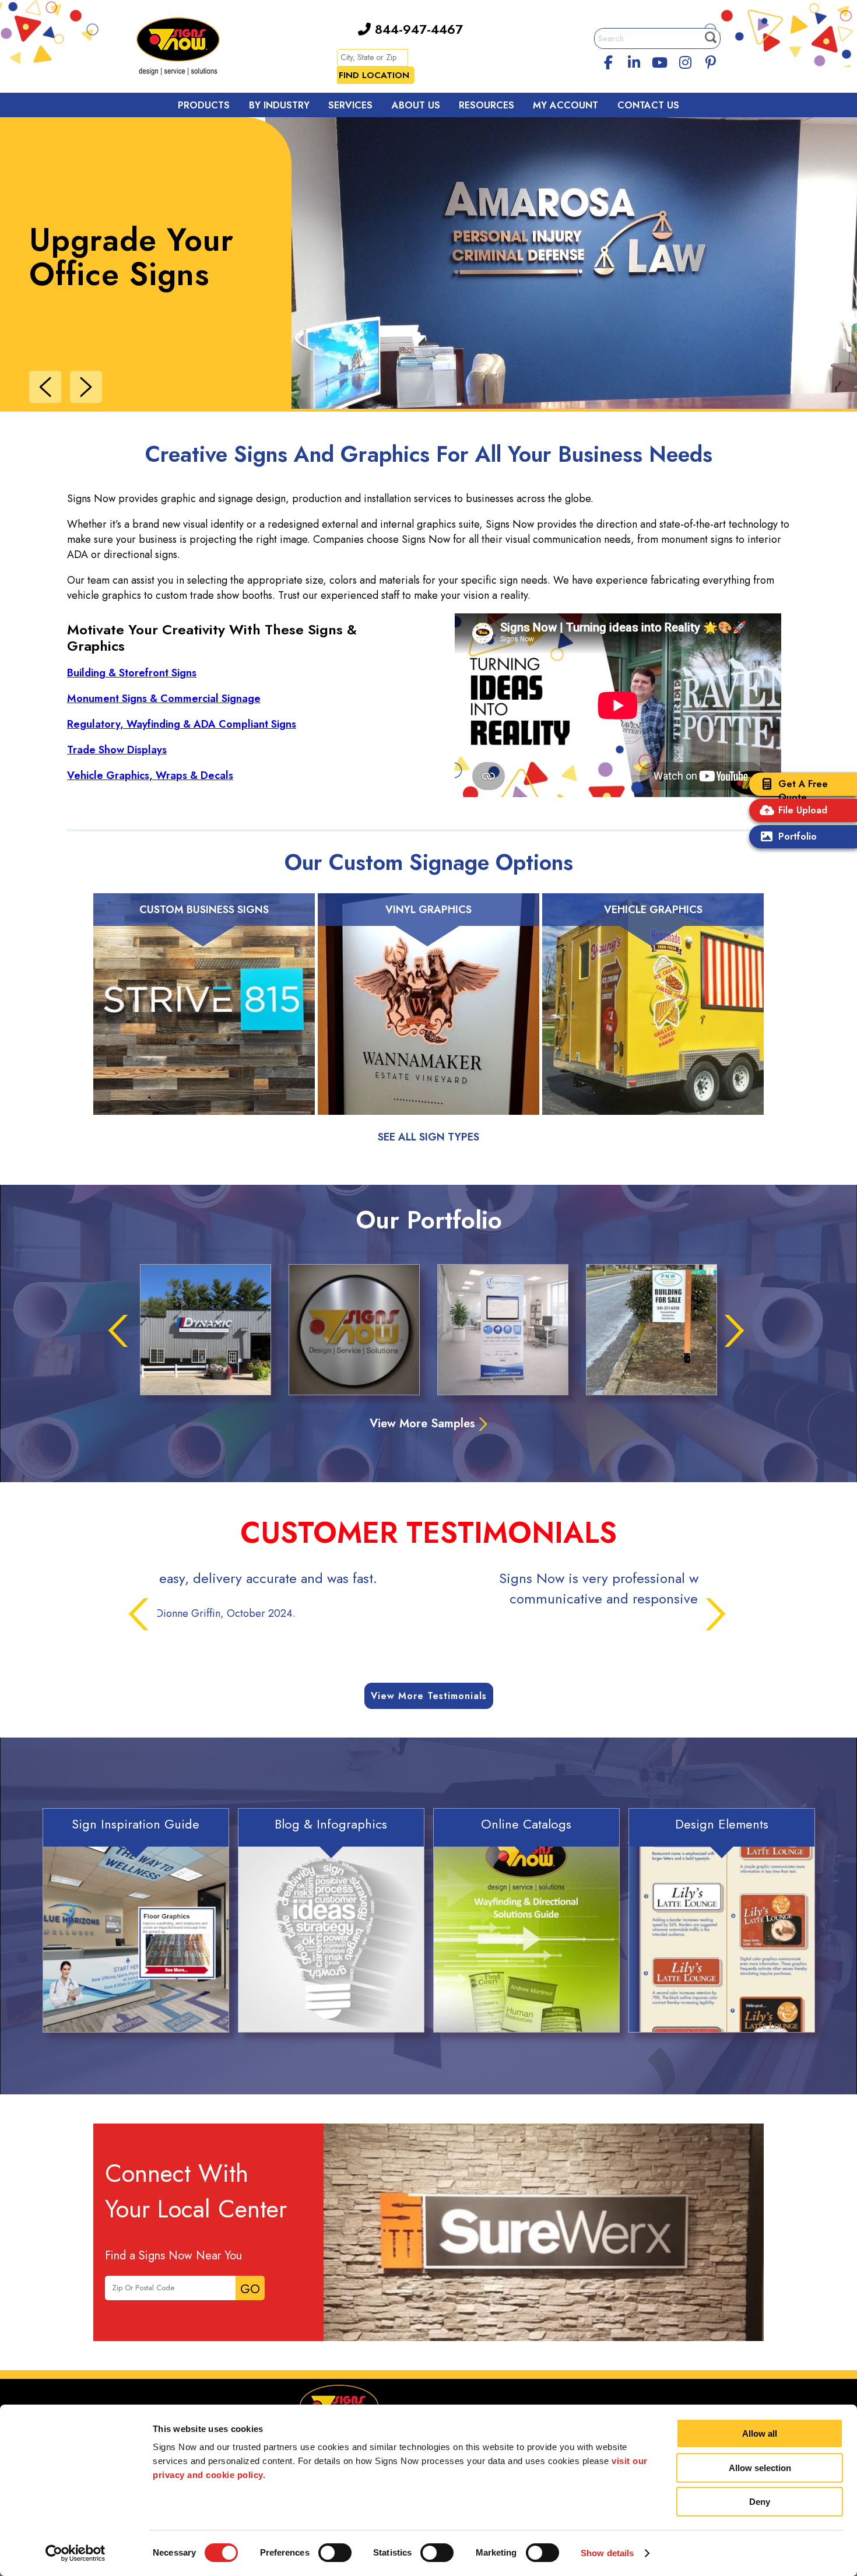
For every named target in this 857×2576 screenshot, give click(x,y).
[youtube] (659, 61)
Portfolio (798, 836)
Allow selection (760, 2468)
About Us (416, 105)
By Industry (279, 105)
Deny (760, 2502)
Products (204, 105)
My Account (566, 105)
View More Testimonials (429, 1696)
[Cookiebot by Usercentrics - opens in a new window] (75, 2553)
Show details (607, 2553)
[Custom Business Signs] (204, 1019)
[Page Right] (86, 387)
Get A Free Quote (803, 791)
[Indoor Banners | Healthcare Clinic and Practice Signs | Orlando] (503, 1330)
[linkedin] (634, 61)
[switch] (335, 2553)
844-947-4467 (417, 29)
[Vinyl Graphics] (428, 1019)
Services (350, 105)
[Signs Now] (186, 48)
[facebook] (609, 61)
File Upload (803, 810)
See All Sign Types (428, 1137)
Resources (487, 105)
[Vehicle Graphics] (653, 1019)
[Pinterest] (711, 61)
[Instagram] (685, 61)
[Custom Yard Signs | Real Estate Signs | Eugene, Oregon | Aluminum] (651, 1330)
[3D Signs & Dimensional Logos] (354, 1330)
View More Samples (422, 1424)
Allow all (760, 2433)
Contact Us (648, 105)
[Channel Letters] (206, 1330)
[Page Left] (45, 387)
